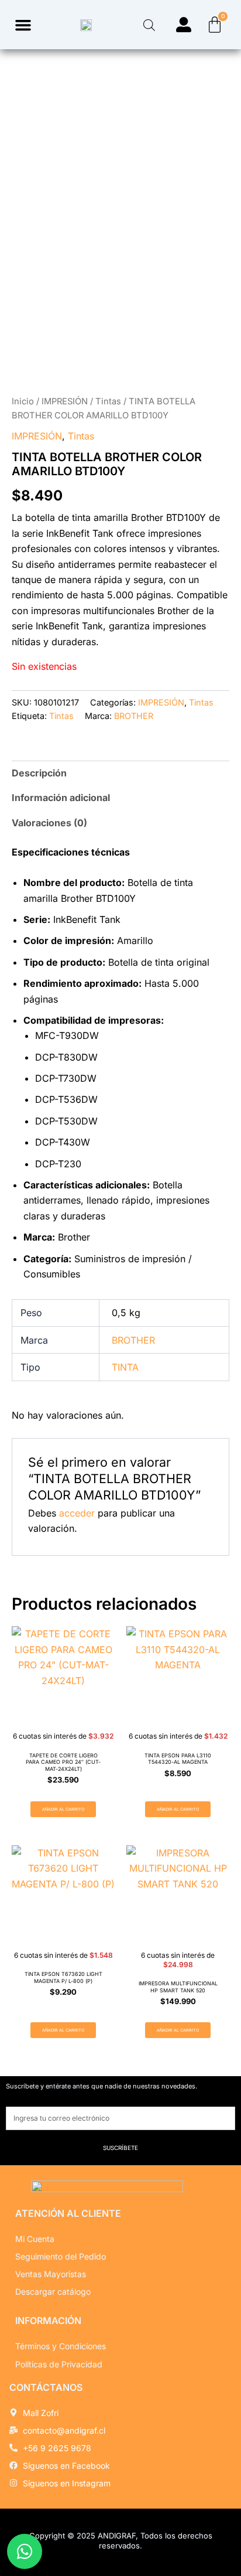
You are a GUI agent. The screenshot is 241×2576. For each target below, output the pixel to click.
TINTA (125, 1367)
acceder (77, 1513)
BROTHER (134, 716)
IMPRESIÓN (65, 401)
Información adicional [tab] (61, 798)
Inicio (23, 401)
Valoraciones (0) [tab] (49, 823)
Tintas (108, 401)
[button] (23, 25)
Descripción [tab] (39, 773)
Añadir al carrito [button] (63, 1809)
